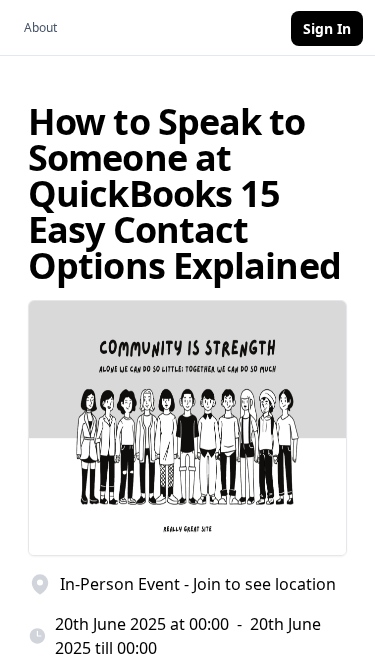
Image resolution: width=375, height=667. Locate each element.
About (40, 27)
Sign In (327, 28)
